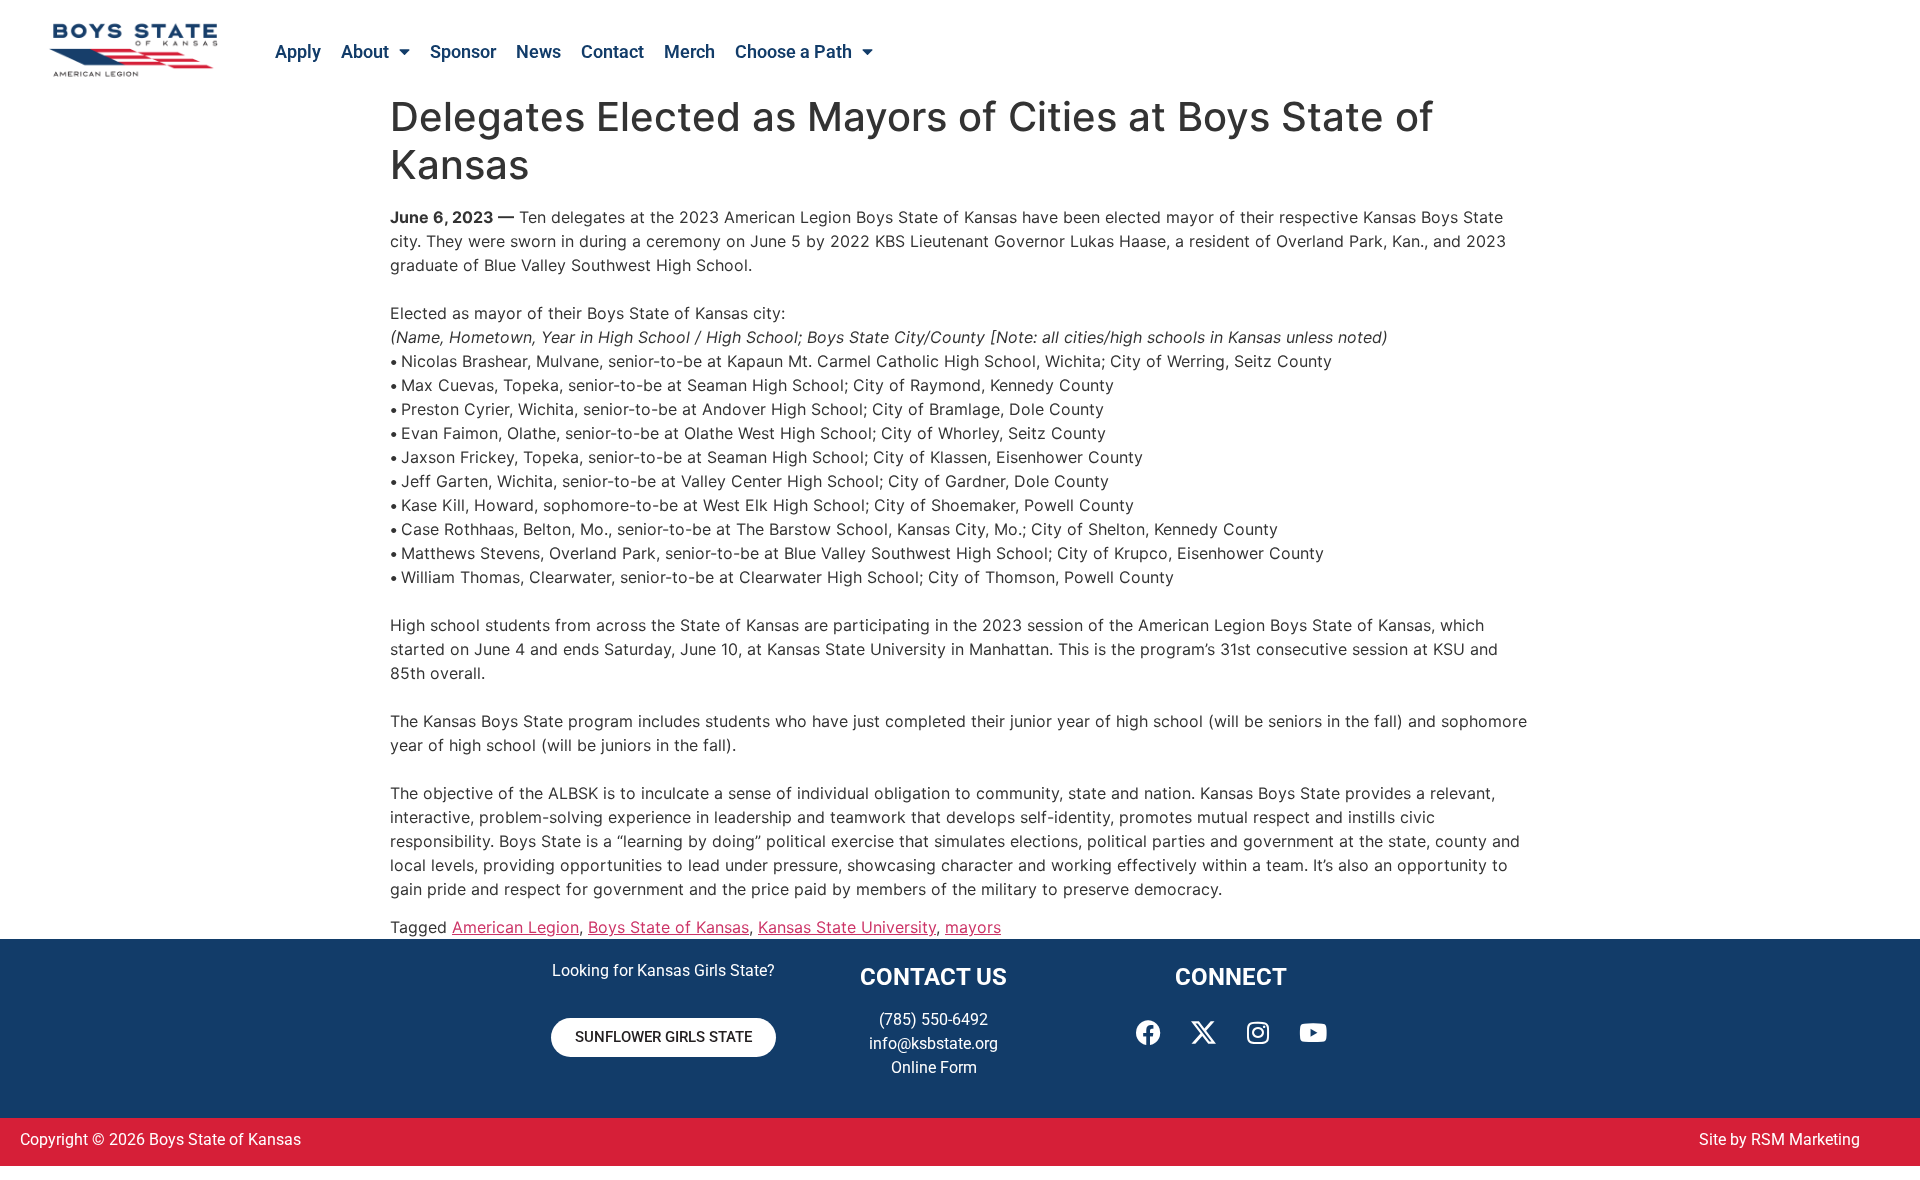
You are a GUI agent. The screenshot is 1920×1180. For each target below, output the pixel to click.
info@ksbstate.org (933, 1043)
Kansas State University (847, 927)
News (538, 52)
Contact (612, 52)
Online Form (934, 1067)
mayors (973, 927)
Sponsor (463, 52)
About (365, 52)
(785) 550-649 (929, 1019)
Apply (298, 52)
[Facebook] (1148, 1033)
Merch (689, 52)
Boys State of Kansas (668, 927)
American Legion (515, 927)
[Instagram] (1258, 1033)
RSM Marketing (1805, 1139)
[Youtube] (1313, 1033)
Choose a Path (793, 52)
